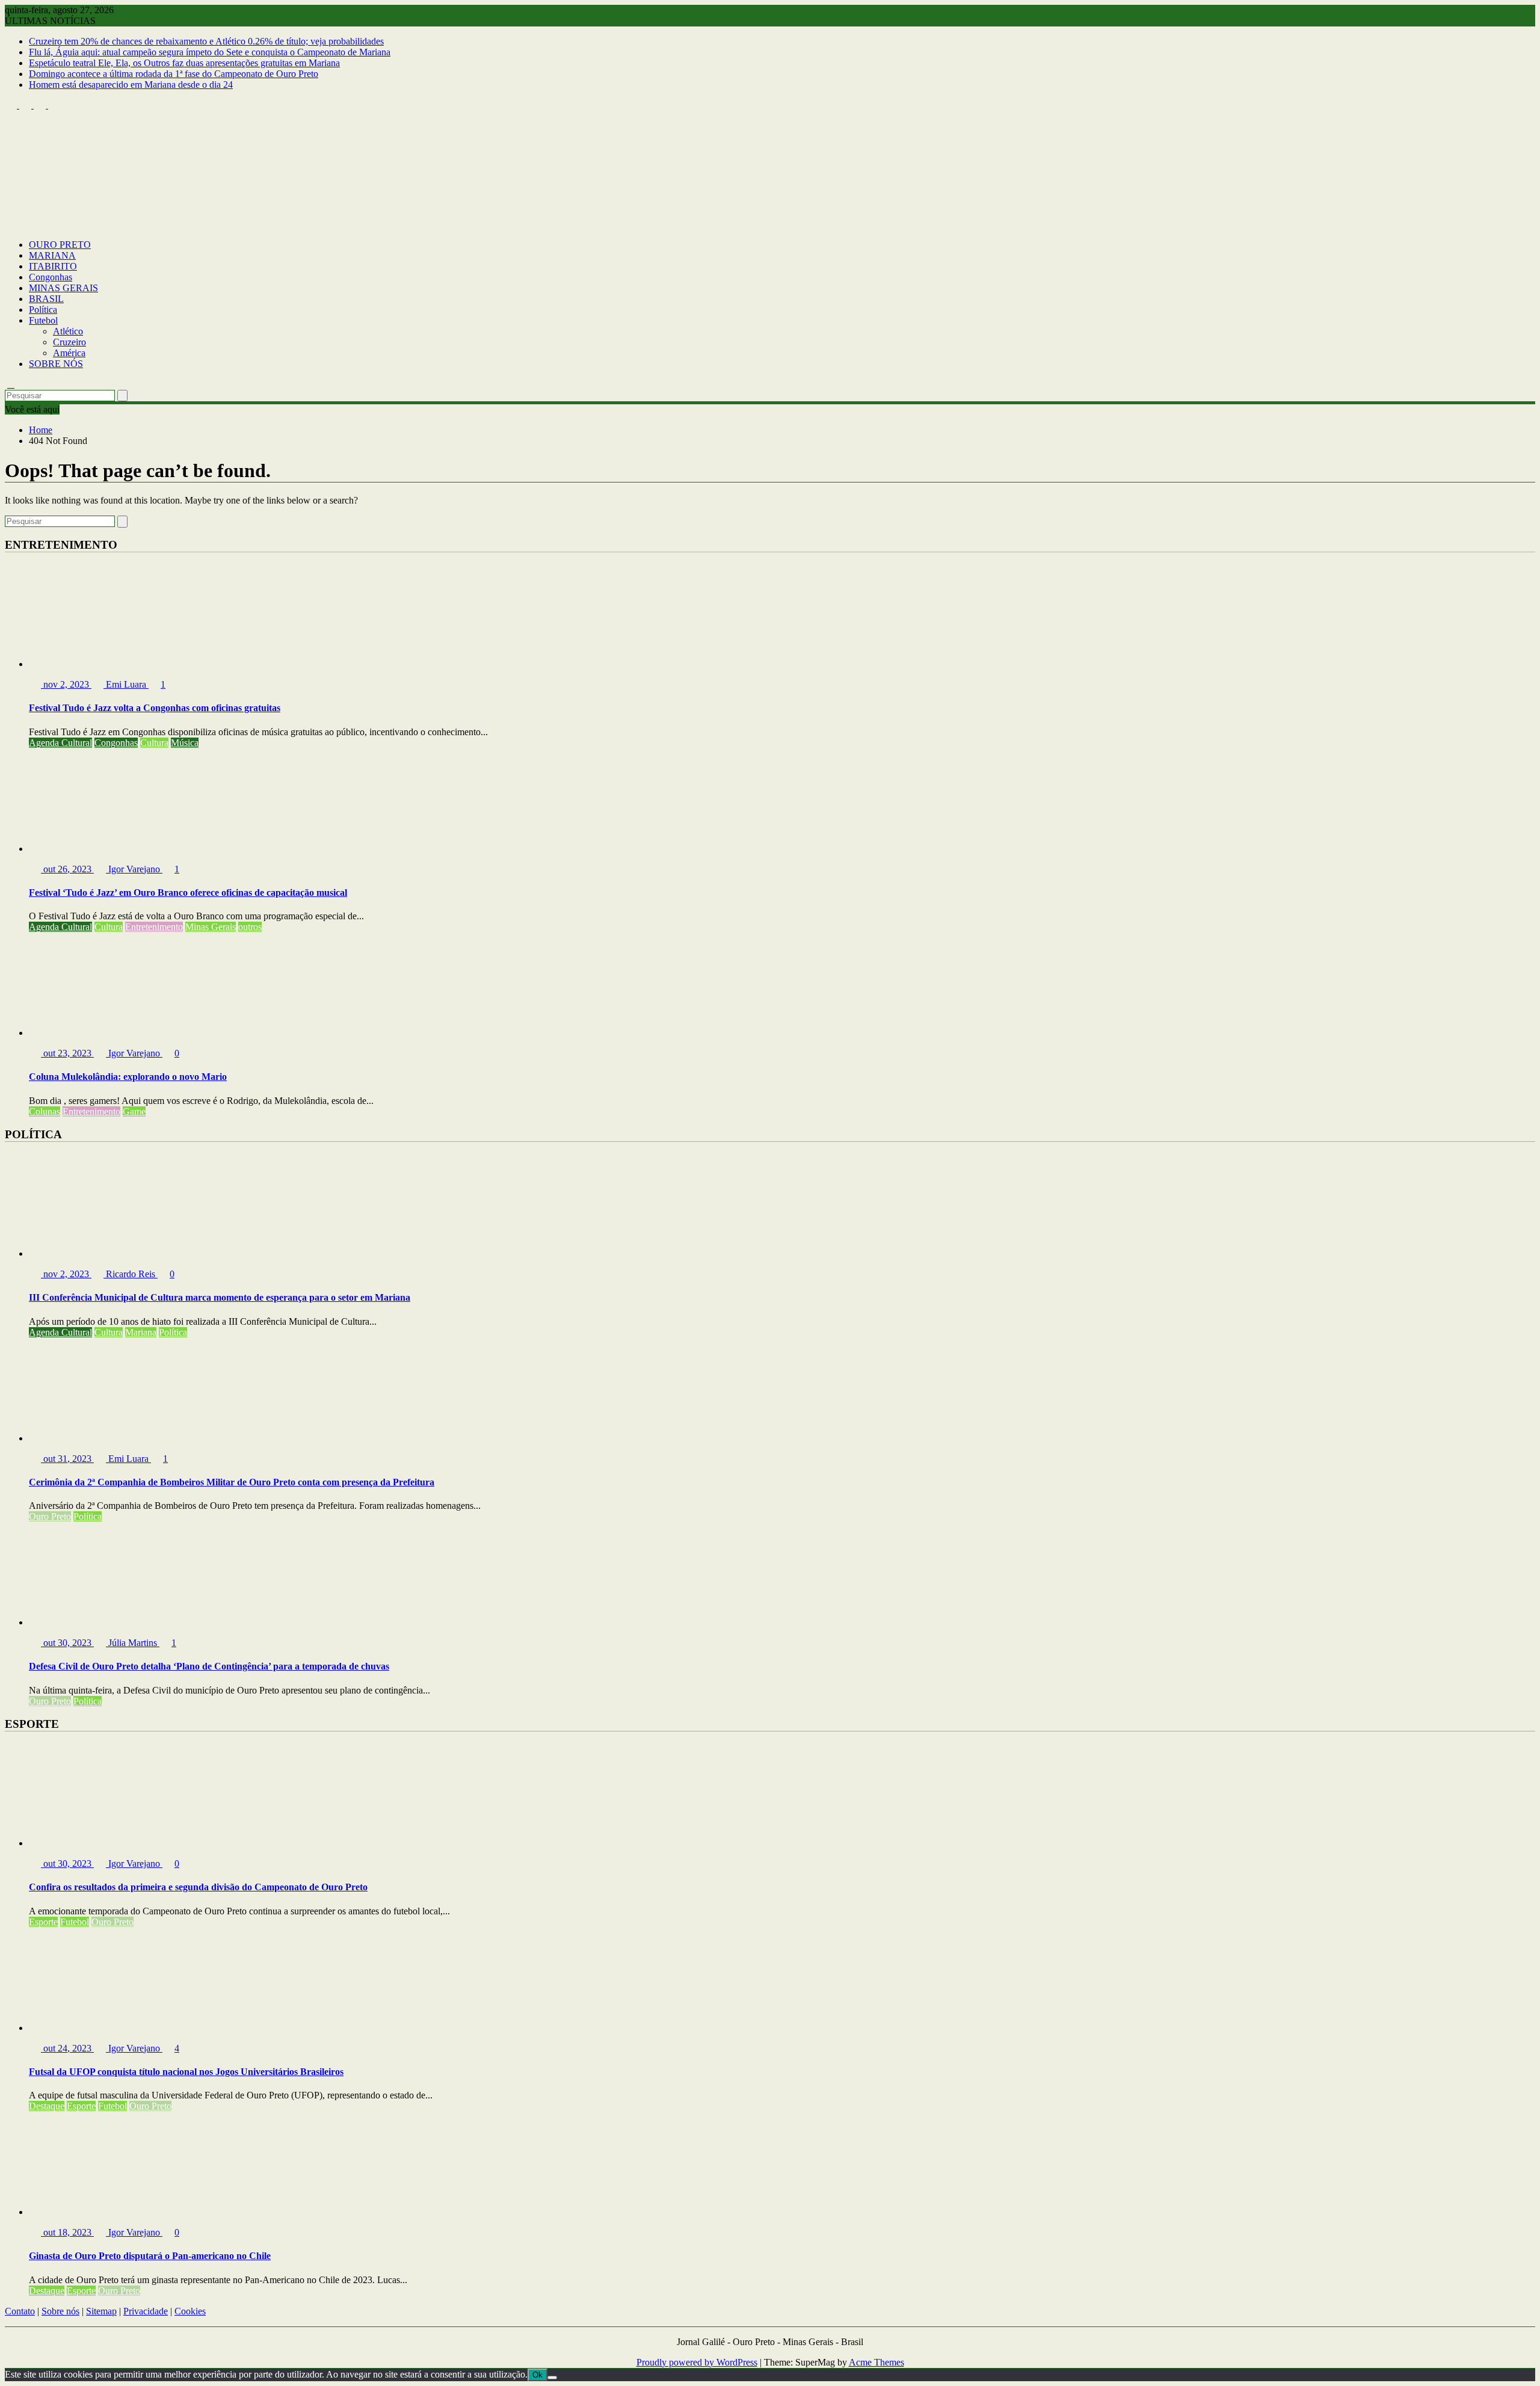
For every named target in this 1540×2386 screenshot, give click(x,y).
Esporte (43, 1922)
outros (250, 927)
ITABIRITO (53, 266)
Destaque (47, 2106)
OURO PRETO (60, 245)
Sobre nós (60, 2311)
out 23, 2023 (67, 1053)
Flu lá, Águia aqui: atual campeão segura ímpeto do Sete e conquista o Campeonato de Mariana (210, 52)
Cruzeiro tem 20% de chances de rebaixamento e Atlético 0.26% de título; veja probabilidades (206, 41)
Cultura (154, 743)
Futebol (43, 320)
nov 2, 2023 (66, 684)
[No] (552, 2378)
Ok (537, 2375)
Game (134, 1111)
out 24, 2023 (67, 2048)
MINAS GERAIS (63, 288)
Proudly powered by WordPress (697, 2362)
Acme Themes (876, 2362)
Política (43, 310)
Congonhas (51, 277)
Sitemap (101, 2311)
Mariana (141, 1332)
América (69, 353)
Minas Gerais (211, 927)
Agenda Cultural (60, 743)
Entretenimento (154, 927)
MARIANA (52, 255)
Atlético (68, 331)
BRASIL (46, 299)
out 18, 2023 (67, 2232)
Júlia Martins (133, 1643)
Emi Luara (126, 684)
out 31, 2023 (67, 1459)
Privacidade (146, 2311)
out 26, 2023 (67, 869)
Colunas (45, 1111)
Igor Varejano (134, 869)
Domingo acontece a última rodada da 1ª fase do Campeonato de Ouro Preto (174, 74)
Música (185, 743)
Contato (20, 2311)
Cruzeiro (69, 342)
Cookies (190, 2311)
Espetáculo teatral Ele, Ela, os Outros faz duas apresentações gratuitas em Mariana (184, 63)
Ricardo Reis (131, 1274)
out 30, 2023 (67, 1643)
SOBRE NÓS (56, 364)
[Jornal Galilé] (11, 224)
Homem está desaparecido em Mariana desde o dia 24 (131, 85)
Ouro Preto (50, 1516)
